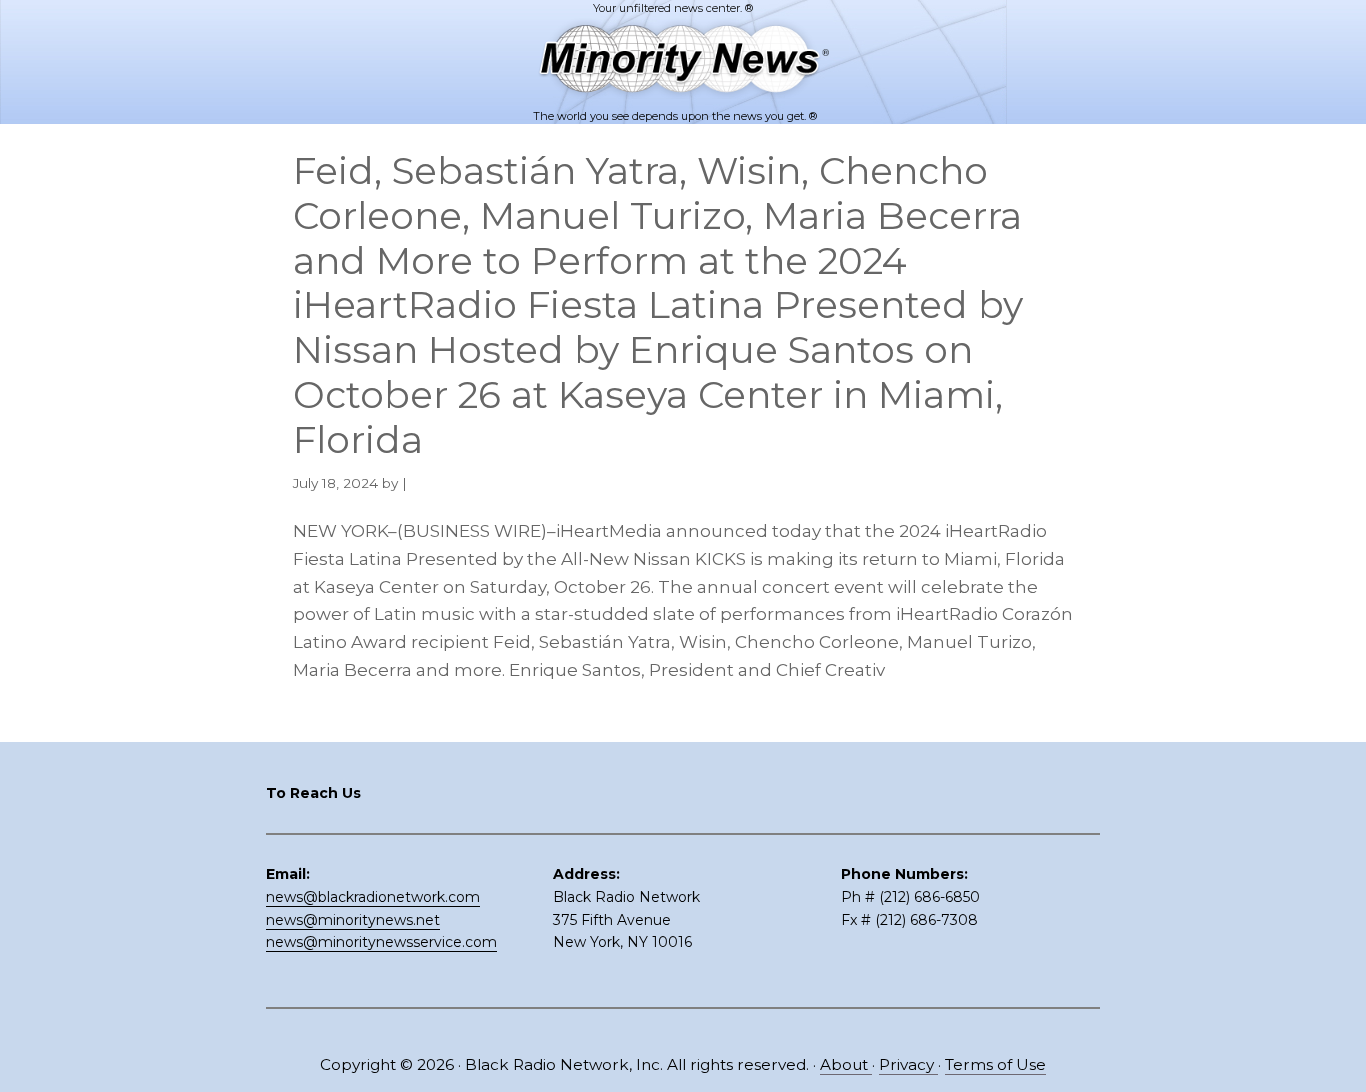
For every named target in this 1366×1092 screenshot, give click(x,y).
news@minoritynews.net (353, 920)
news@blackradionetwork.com (373, 897)
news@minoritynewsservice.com (381, 942)
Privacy (908, 1064)
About (846, 1064)
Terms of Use (995, 1064)
